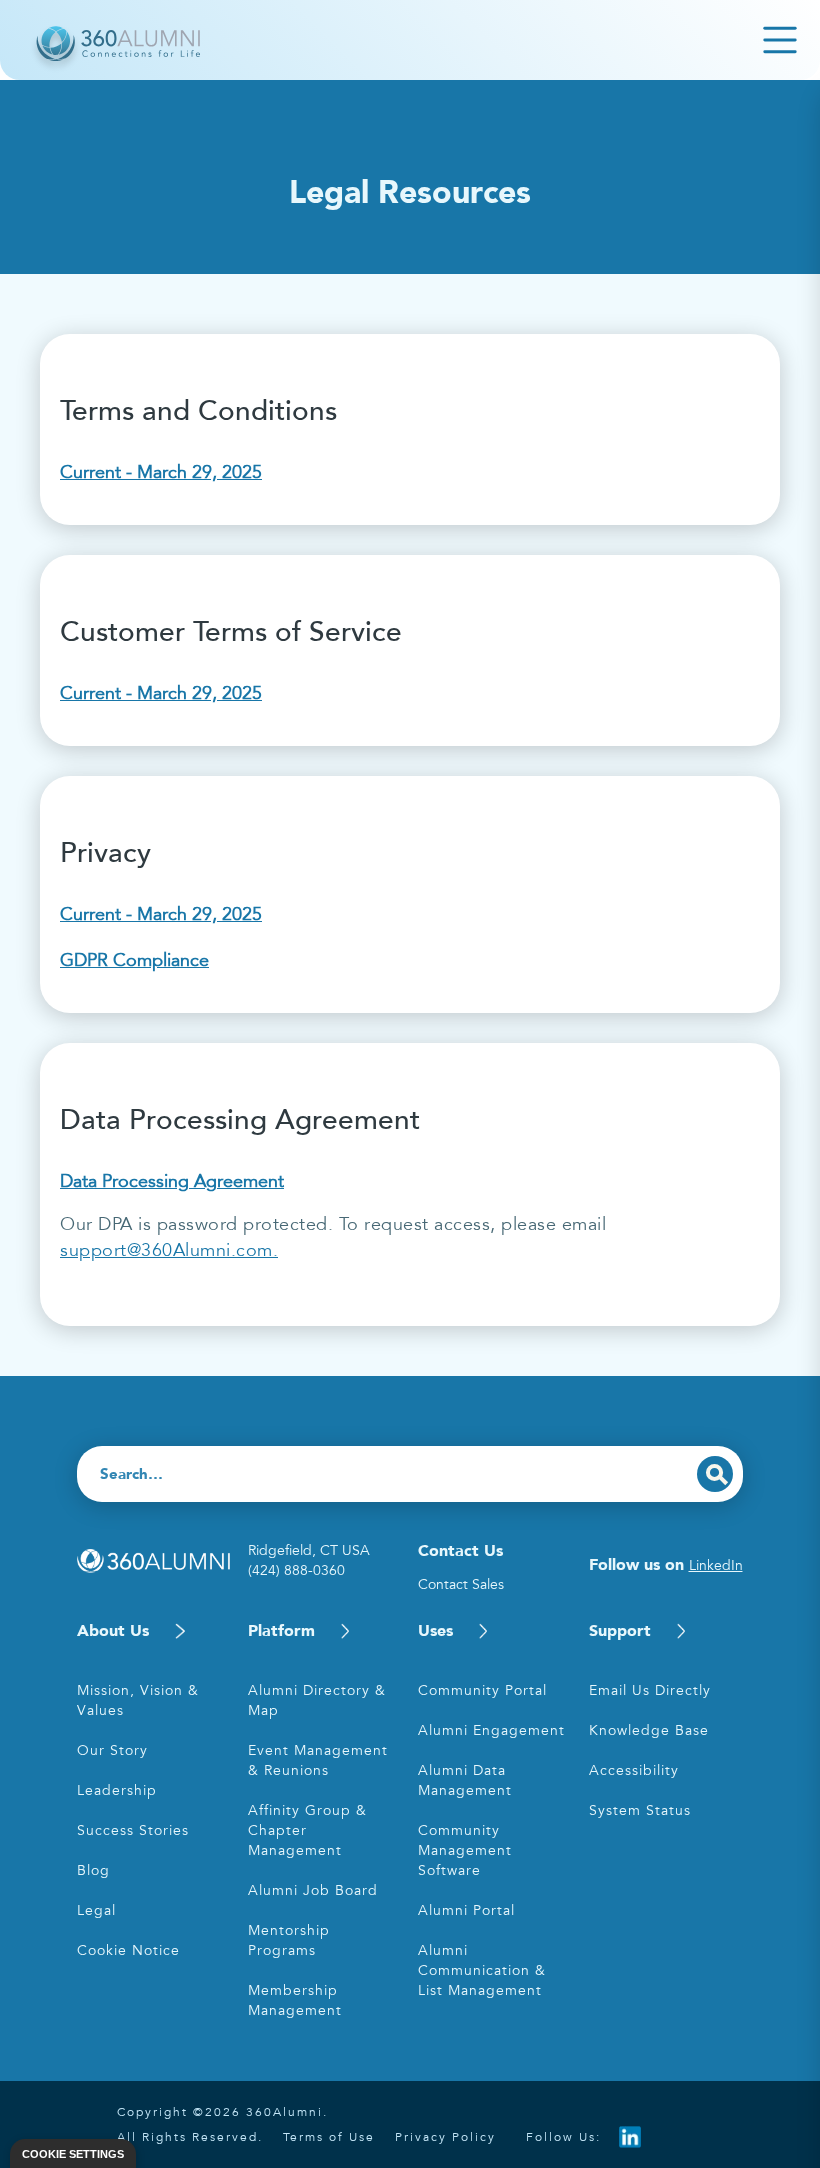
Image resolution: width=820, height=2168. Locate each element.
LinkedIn (716, 1565)
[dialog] (73, 2153)
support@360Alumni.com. (169, 1250)
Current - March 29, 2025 (161, 472)
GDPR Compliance (134, 960)
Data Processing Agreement (172, 1181)
